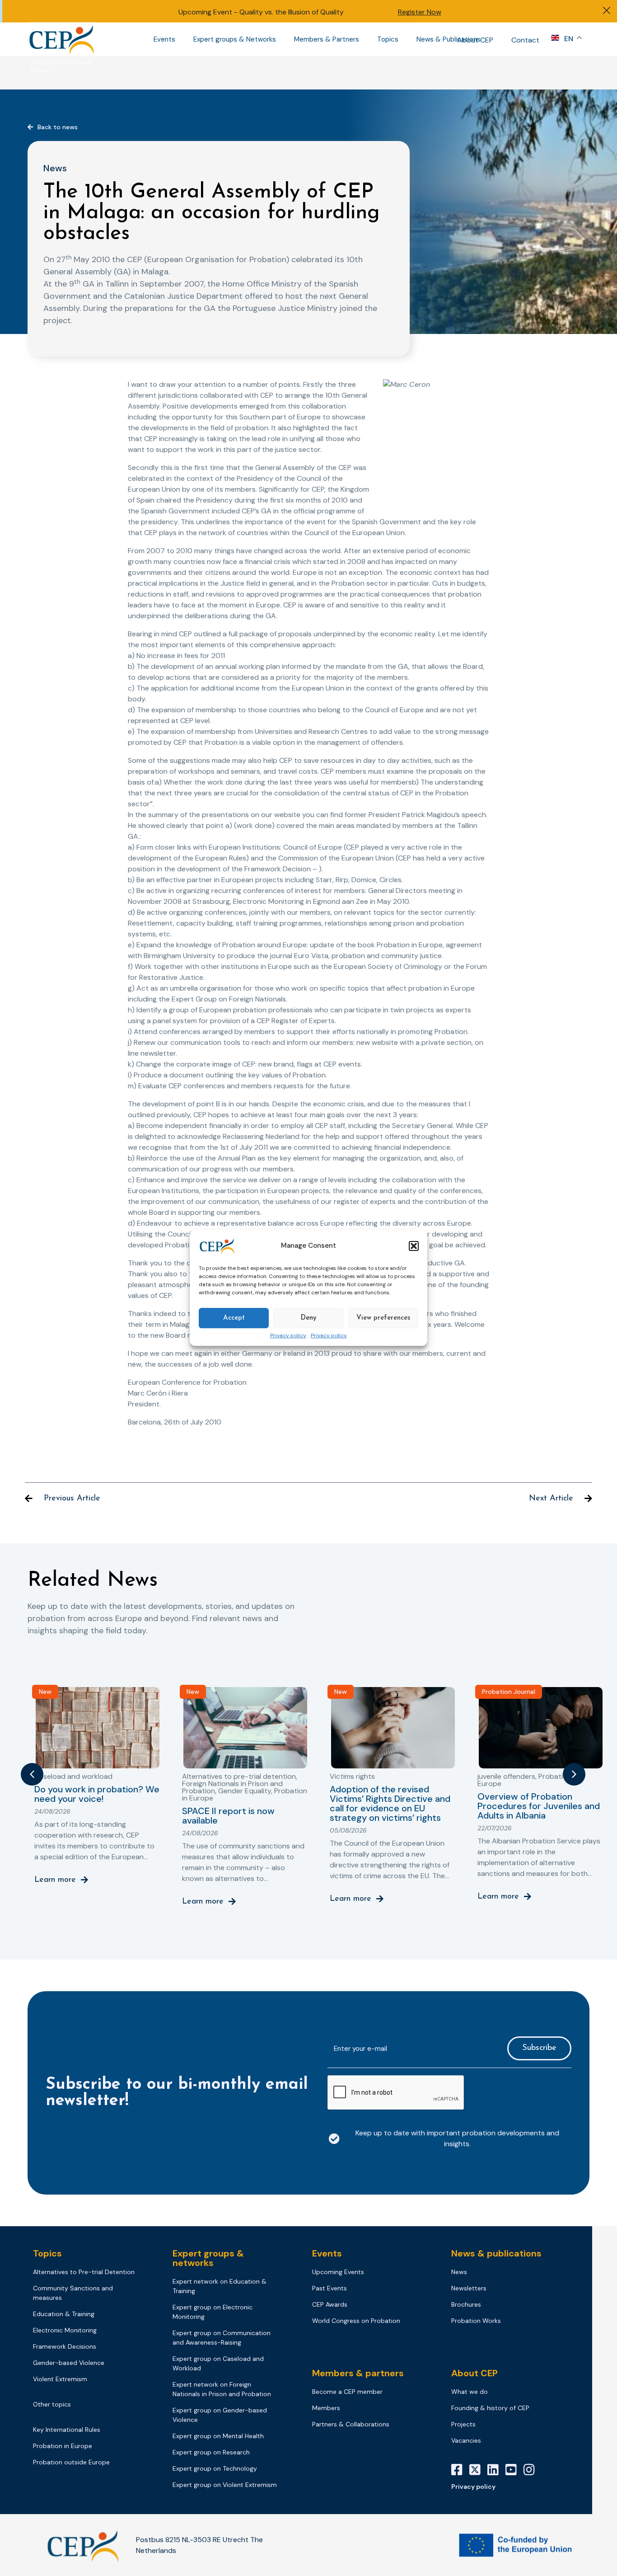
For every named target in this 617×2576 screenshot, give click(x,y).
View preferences (383, 1318)
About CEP (475, 40)
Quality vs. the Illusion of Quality (292, 12)
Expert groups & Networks (235, 39)
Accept (234, 1318)
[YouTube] (514, 2470)
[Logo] (62, 39)
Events (164, 39)
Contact (525, 40)
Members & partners (358, 2373)
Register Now (420, 12)
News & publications (496, 2253)
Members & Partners (327, 39)
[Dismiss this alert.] (607, 12)
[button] (414, 1246)
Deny (308, 1318)
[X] (478, 2470)
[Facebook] (460, 2470)
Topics (388, 39)
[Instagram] (533, 2470)
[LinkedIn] (496, 2470)
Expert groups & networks (208, 2258)
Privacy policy (288, 1336)
